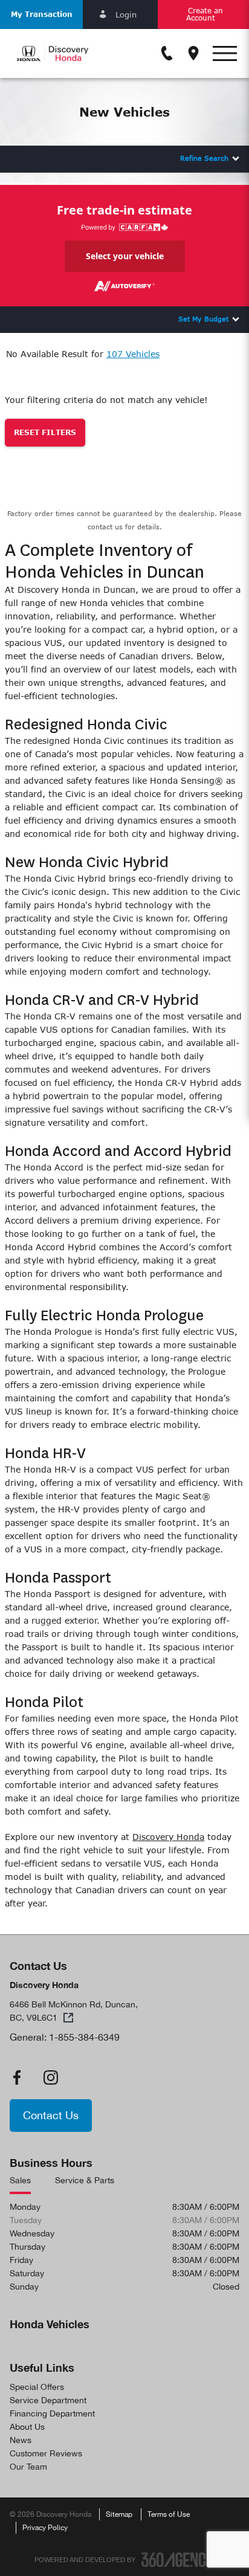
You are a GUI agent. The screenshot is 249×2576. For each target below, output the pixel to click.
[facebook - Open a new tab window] (17, 2077)
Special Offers (37, 2387)
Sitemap (119, 2514)
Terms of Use (169, 2514)
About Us (27, 2427)
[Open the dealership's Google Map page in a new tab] (193, 53)
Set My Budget (203, 319)
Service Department (48, 2400)
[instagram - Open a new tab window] (51, 2077)
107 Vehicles (133, 354)
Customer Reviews (46, 2453)
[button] (41, 15)
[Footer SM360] (178, 2560)
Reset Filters (45, 432)
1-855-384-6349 (84, 2037)
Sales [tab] (20, 2180)
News (21, 2440)
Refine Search (204, 158)
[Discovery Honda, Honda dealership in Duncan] (53, 53)
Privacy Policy (45, 2528)
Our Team (28, 2467)
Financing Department (52, 2413)
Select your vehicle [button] (125, 256)
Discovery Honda (168, 1837)
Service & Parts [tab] (85, 2180)
